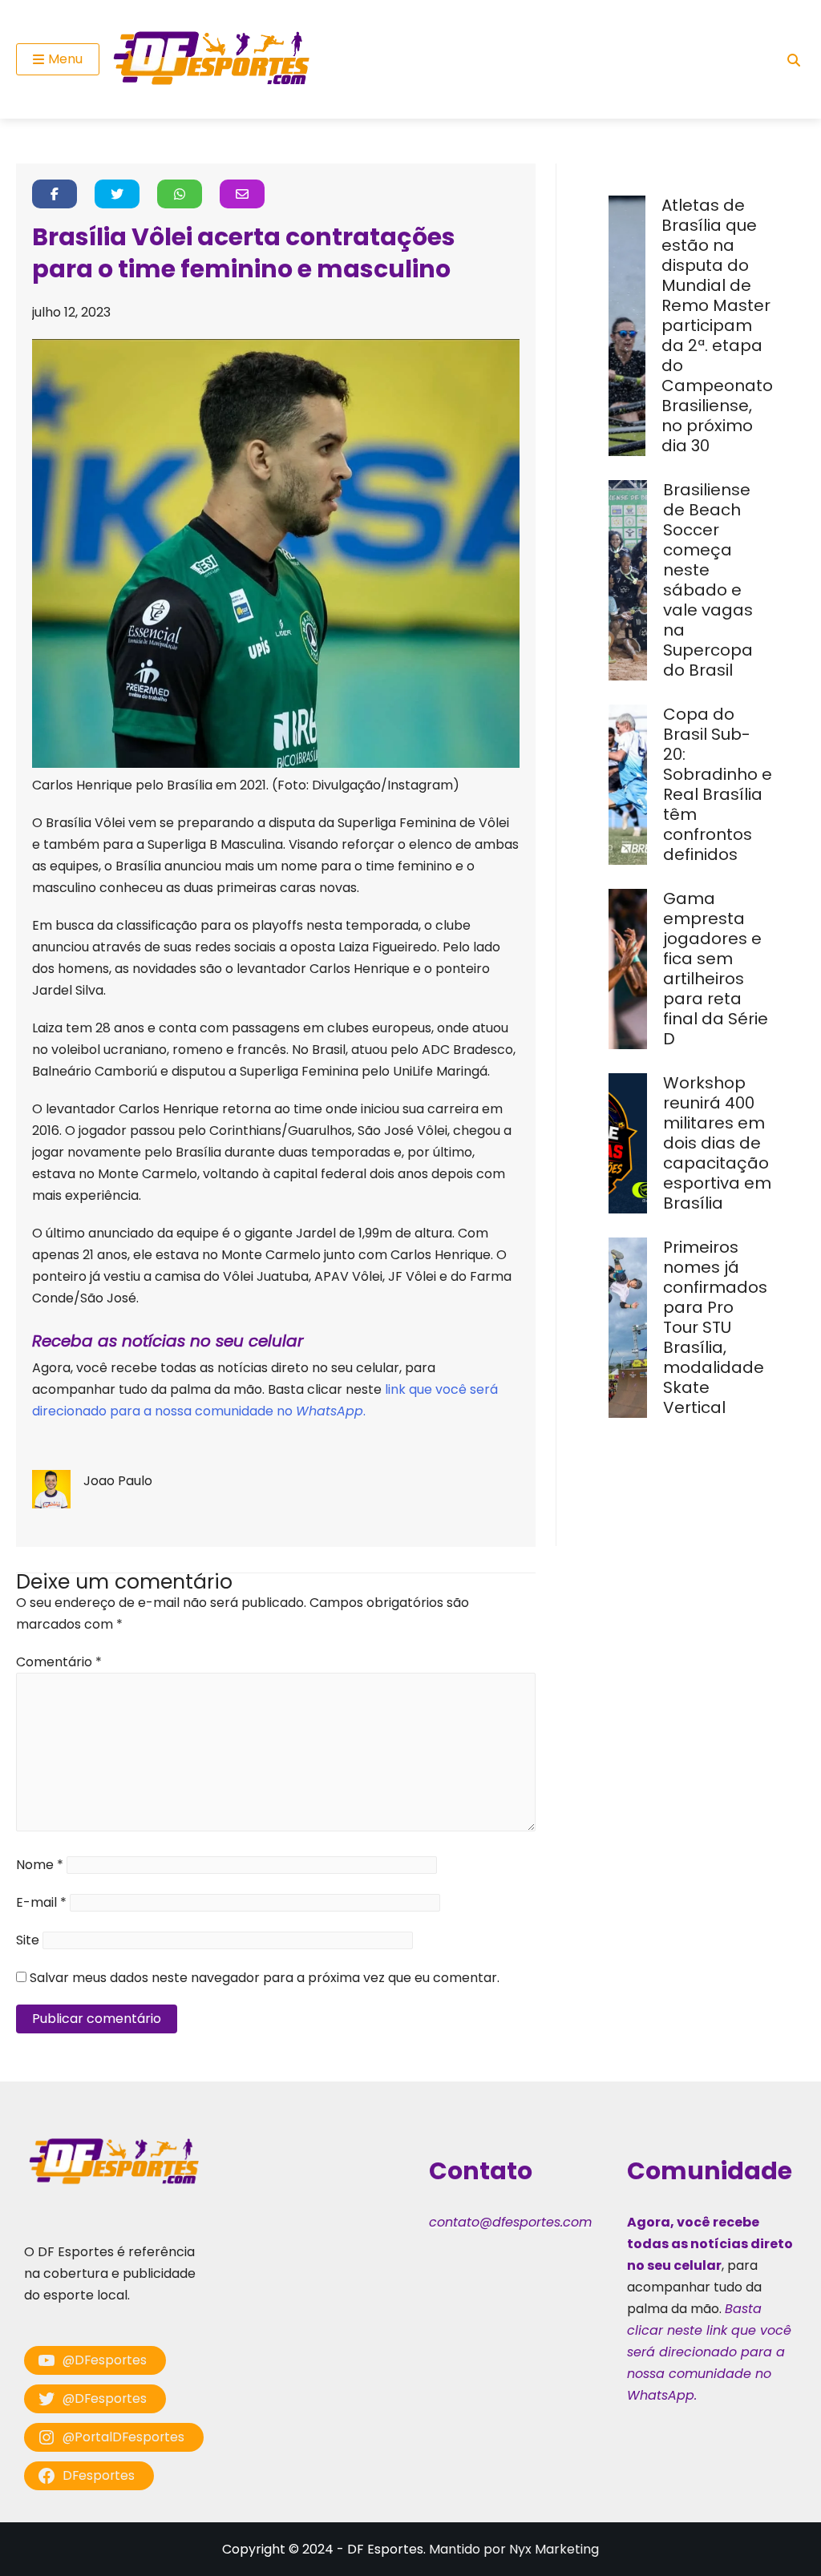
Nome (40, 1865)
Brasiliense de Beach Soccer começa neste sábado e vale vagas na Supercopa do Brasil (708, 580)
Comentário (59, 1662)
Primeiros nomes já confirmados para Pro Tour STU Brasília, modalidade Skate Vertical (715, 1327)
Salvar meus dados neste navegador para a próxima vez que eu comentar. (265, 1978)
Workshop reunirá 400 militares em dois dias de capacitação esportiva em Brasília (717, 1143)
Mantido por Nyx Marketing (514, 2549)
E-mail (41, 1902)
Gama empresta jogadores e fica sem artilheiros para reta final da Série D (716, 969)
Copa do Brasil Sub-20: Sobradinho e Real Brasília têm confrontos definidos (718, 784)
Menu (65, 59)
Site (28, 1940)
